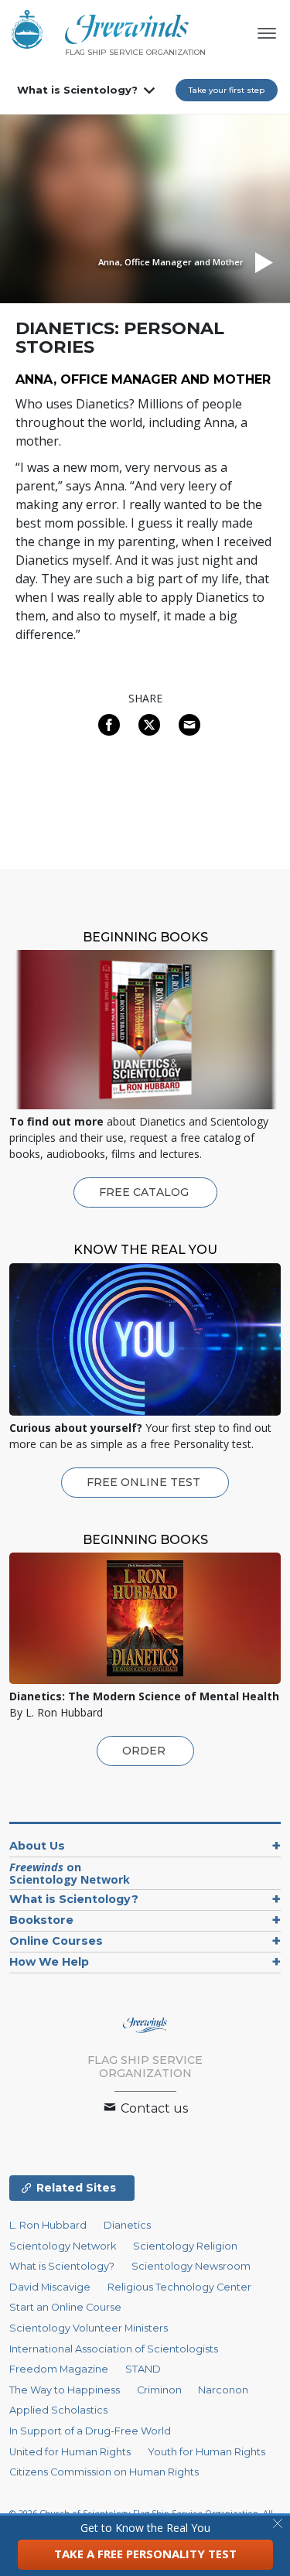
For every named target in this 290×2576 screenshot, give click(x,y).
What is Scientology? (77, 90)
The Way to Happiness (65, 2390)
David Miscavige (50, 2287)
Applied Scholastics (58, 2410)
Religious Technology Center (179, 2287)
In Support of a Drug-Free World (90, 2431)
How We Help (49, 1962)
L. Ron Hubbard (48, 2225)
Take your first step (227, 90)
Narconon (223, 2390)
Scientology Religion (185, 2246)
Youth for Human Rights (206, 2452)
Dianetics (127, 2225)
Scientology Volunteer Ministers (89, 2328)
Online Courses (56, 1941)
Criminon (159, 2390)
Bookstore (41, 1920)
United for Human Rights (70, 2452)
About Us (37, 1846)
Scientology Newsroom (191, 2266)
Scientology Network (63, 2246)
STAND (143, 2369)
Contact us (153, 2108)
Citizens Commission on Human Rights (104, 2472)
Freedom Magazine (59, 2369)
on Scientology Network (70, 1873)
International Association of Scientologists (114, 2349)
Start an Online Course (65, 2307)
